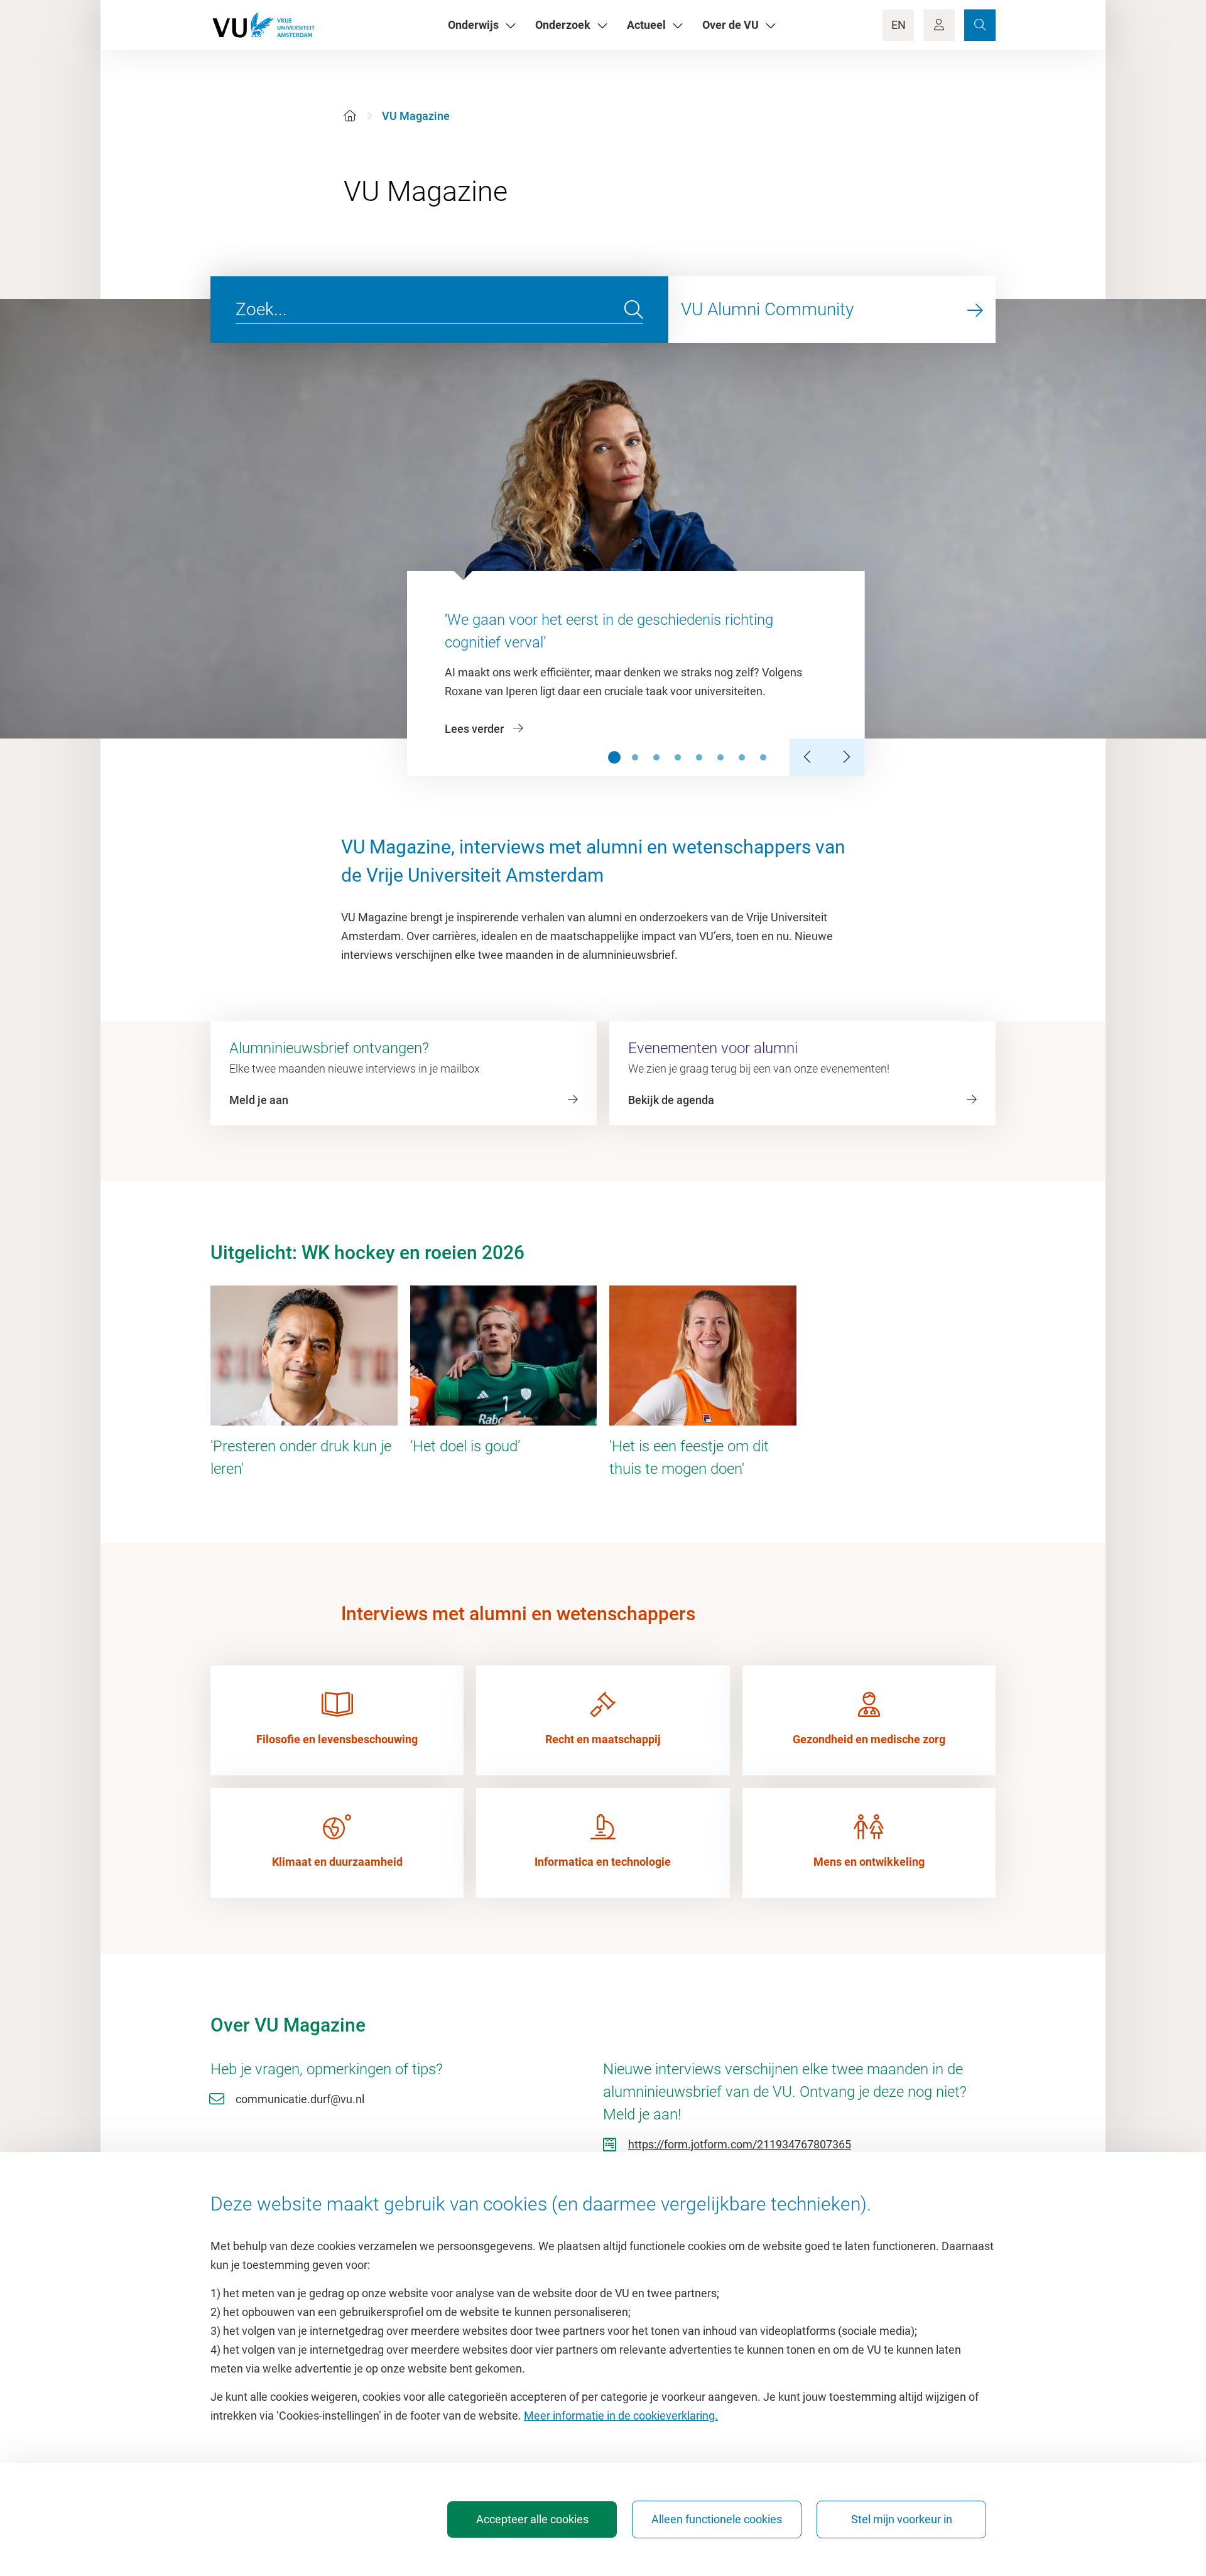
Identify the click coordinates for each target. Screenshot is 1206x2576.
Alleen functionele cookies (717, 2519)
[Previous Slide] (808, 757)
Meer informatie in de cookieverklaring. (621, 2416)
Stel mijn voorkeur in (902, 2519)
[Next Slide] (846, 757)
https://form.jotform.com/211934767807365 (740, 2144)
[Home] (350, 116)
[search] (634, 310)
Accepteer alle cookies (532, 2519)
